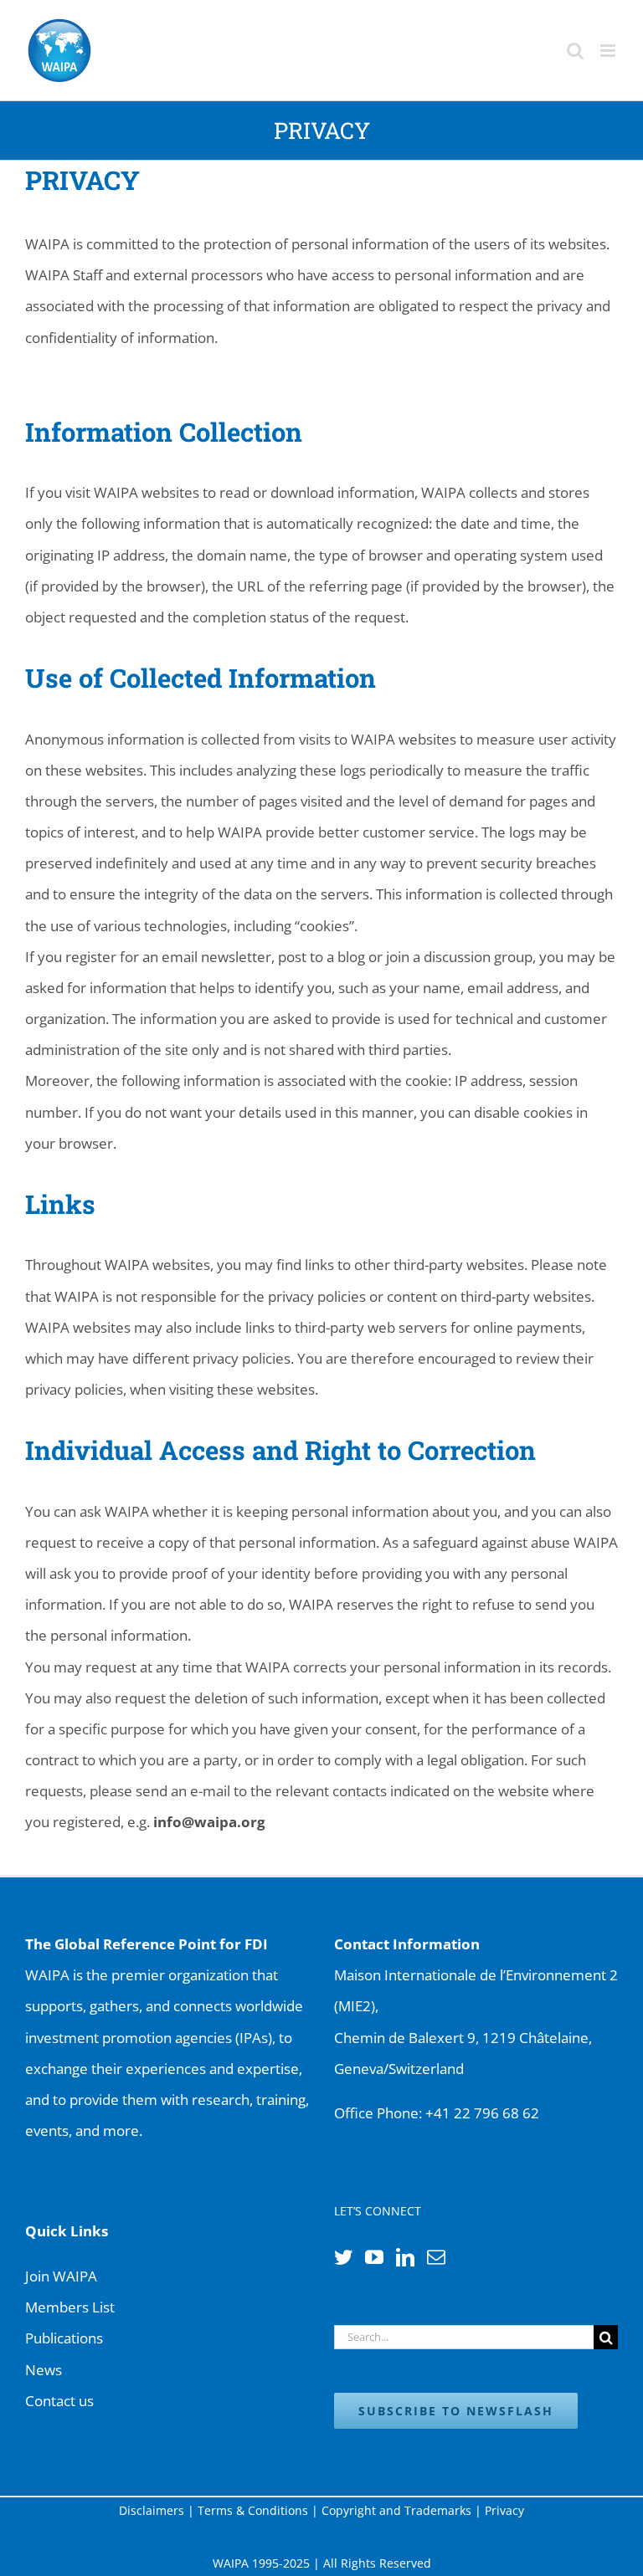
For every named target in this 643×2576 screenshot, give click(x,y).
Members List (70, 2307)
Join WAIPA (61, 2276)
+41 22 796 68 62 (482, 2113)
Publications (64, 2338)
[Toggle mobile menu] (609, 51)
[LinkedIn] (405, 2257)
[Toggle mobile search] (575, 51)
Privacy (504, 2510)
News (44, 2370)
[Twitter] (343, 2257)
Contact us (59, 2401)
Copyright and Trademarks (396, 2510)
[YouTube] (374, 2257)
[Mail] (436, 2257)
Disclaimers (152, 2510)
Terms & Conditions (253, 2510)
